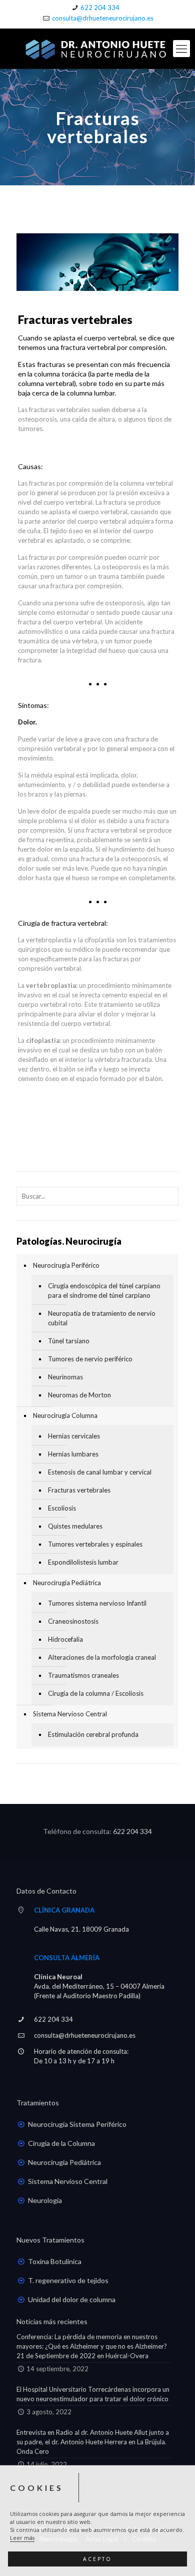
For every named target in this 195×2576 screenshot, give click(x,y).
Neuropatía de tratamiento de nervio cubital (102, 1318)
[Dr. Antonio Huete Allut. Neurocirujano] (97, 49)
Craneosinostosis (73, 1621)
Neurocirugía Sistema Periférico (77, 2124)
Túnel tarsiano (69, 1341)
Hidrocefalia (65, 1639)
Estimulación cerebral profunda (93, 1734)
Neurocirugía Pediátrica (67, 1583)
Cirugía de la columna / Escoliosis (96, 1693)
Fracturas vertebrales (79, 1490)
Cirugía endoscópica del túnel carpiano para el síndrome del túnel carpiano (104, 1291)
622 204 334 (100, 8)
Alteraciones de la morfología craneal (102, 1657)
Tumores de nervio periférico (90, 1359)
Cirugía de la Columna (61, 2143)
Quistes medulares (75, 1526)
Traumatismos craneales (83, 1675)
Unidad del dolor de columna (72, 2299)
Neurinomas (65, 1377)
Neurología (45, 2200)
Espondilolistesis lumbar (83, 1562)
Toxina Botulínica (55, 2261)
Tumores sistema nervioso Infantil (97, 1603)
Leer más (22, 2538)
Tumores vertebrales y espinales (95, 1544)
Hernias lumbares (73, 1454)
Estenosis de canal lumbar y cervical (100, 1472)
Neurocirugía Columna (65, 1415)
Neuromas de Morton (79, 1395)
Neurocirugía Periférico (66, 1265)
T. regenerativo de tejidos (68, 2280)
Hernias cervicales (74, 1436)
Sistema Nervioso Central (70, 1714)
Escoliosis (62, 1508)
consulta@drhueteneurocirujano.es (103, 18)
